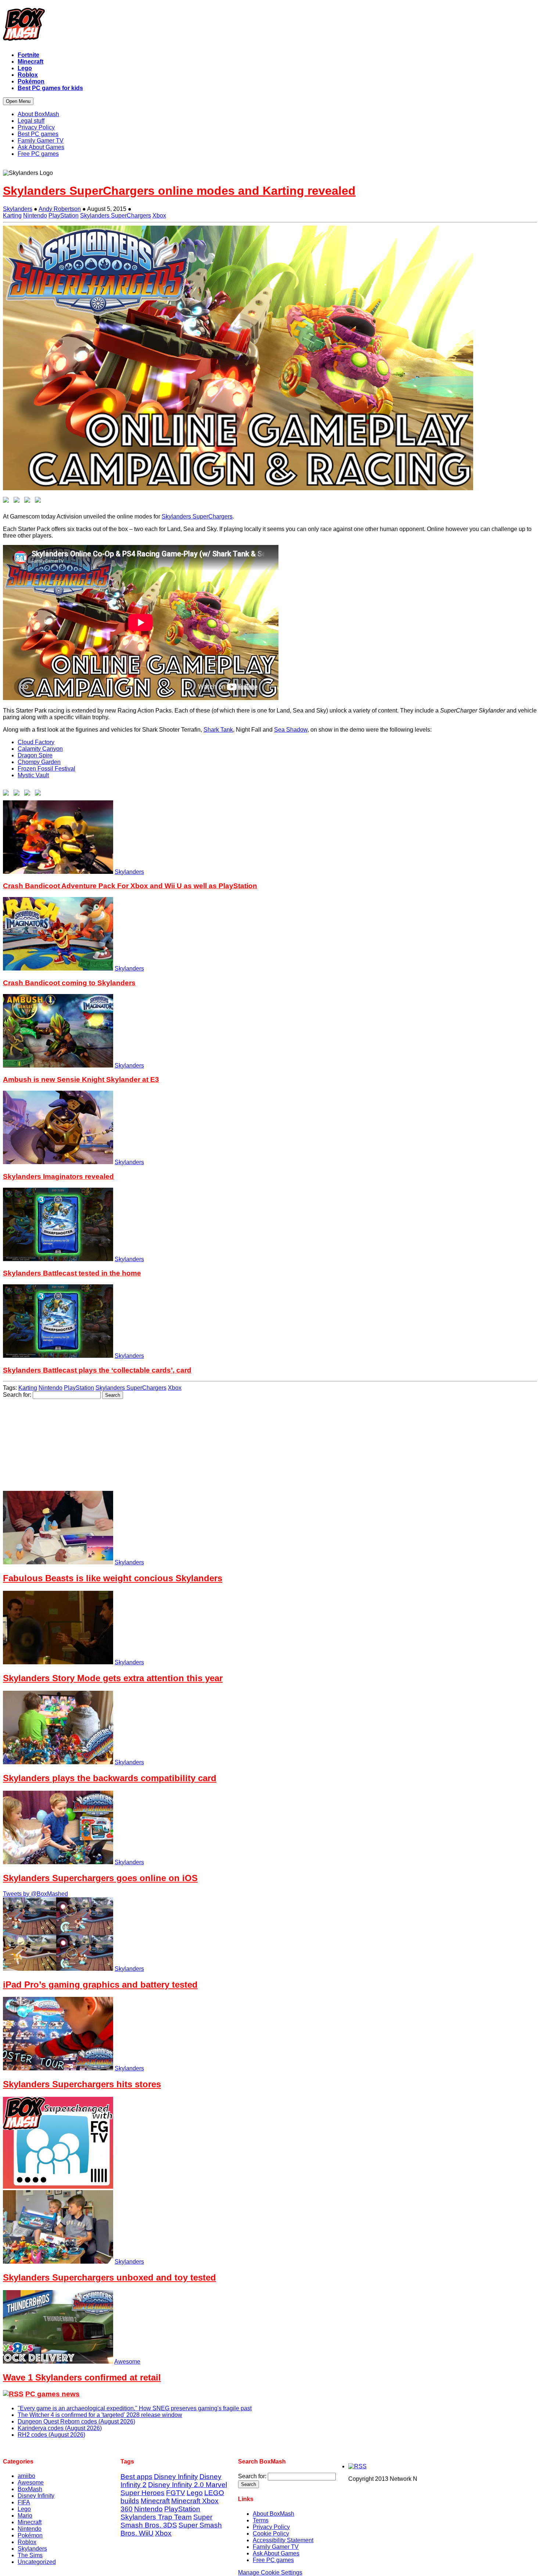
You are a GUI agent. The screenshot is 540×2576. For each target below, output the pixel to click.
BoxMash (30, 2489)
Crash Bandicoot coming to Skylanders (69, 983)
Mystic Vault (33, 775)
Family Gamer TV (276, 2547)
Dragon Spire (35, 755)
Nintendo (35, 216)
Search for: (17, 1395)
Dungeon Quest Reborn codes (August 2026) (76, 2421)
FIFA (24, 2502)
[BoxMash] (270, 26)
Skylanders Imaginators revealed (58, 1176)
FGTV (176, 2493)
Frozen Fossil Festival (46, 769)
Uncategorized (37, 2562)
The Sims (30, 2555)
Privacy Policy (271, 2527)
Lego (24, 2509)
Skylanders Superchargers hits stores (82, 2084)
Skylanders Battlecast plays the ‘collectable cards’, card (97, 1370)
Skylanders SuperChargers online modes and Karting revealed (179, 191)
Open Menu (18, 101)
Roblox (27, 2542)
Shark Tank (218, 730)
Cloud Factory (36, 742)
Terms (261, 2520)
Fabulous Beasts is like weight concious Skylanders (113, 1578)
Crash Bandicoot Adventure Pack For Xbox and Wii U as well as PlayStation (130, 886)
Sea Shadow (291, 730)
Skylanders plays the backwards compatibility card (110, 1778)
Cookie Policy (271, 2534)
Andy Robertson (60, 209)
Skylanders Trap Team (156, 2517)
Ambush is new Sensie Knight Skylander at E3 (81, 1079)
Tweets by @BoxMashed (35, 1894)
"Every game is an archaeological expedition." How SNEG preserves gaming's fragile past (135, 2408)
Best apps (136, 2477)
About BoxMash (273, 2514)
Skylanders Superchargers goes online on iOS (100, 1878)
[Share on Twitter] (18, 501)
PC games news (53, 2394)
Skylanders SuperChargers (116, 216)
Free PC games (273, 2560)
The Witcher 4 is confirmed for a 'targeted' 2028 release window (100, 2415)
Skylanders (18, 209)
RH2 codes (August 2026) (51, 2435)
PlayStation (64, 216)
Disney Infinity (36, 2496)
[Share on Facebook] (7, 501)
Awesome (127, 2362)
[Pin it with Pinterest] (39, 501)
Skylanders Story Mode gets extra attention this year (113, 1678)
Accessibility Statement (283, 2540)
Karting (12, 216)
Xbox (159, 216)
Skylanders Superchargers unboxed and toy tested (109, 2277)
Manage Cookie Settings (270, 2573)
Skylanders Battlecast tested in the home (72, 1273)
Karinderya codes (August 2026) (60, 2428)
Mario (25, 2516)
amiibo (26, 2476)
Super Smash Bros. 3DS (166, 2521)
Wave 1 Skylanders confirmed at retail (82, 2377)
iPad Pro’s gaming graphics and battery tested (100, 1985)
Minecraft (30, 2522)
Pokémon (30, 2535)
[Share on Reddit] (29, 501)
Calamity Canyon (40, 749)
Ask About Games (276, 2553)
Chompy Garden (39, 762)
